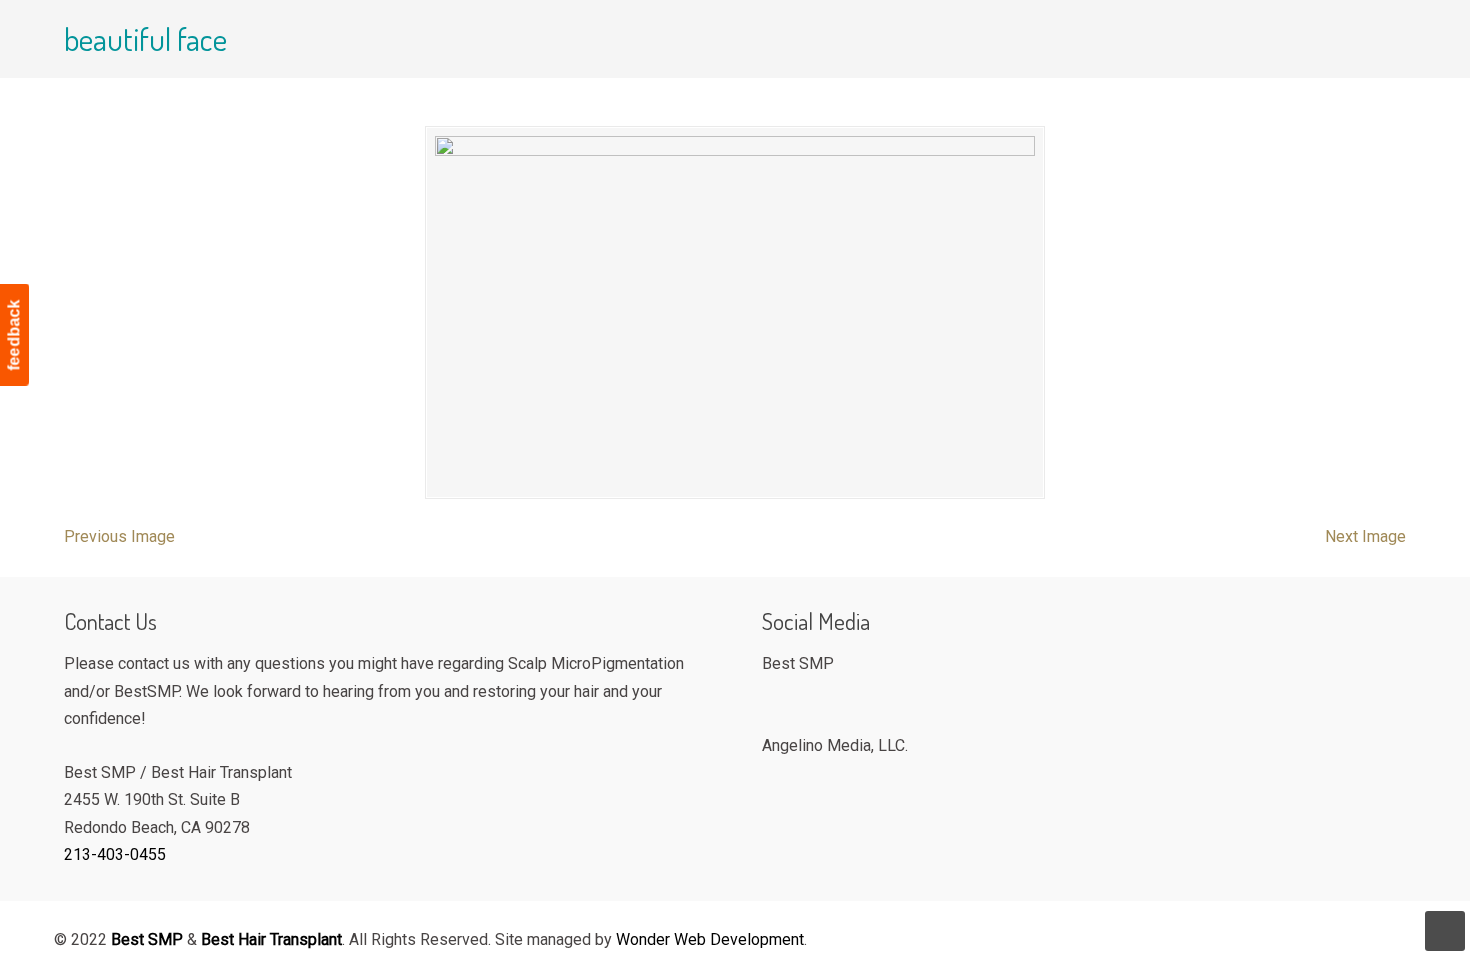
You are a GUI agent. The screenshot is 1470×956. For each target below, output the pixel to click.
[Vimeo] (772, 777)
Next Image (1365, 536)
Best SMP (320, 76)
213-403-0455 (115, 854)
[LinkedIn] (822, 777)
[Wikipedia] (797, 777)
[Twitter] (797, 696)
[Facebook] (772, 696)
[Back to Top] (1445, 931)
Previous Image (119, 536)
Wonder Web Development (710, 939)
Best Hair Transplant (271, 939)
